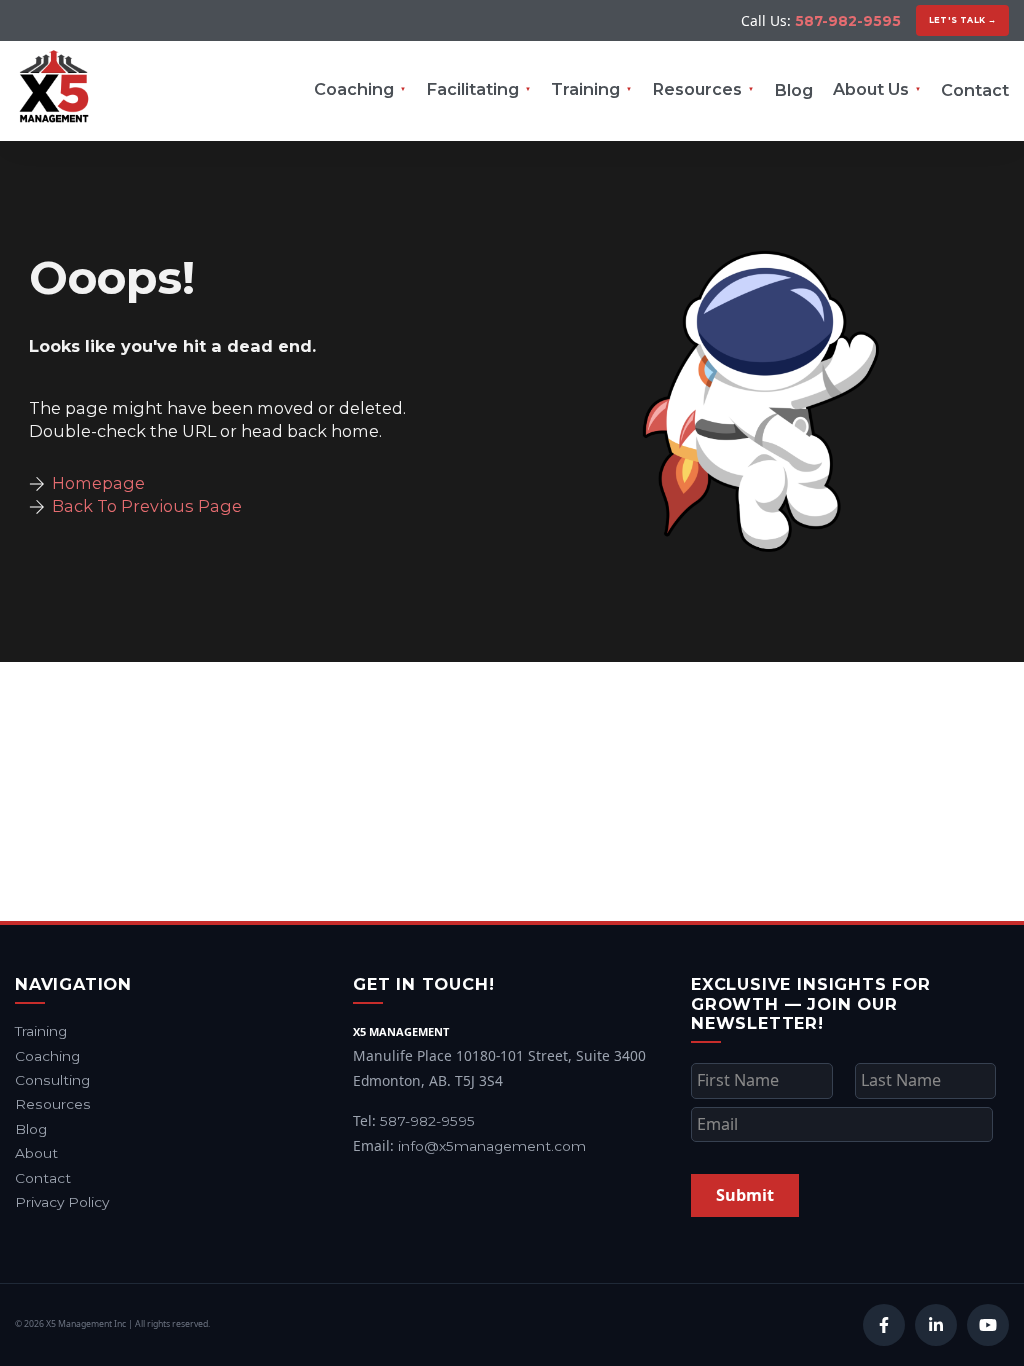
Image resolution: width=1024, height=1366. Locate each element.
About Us (871, 89)
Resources (697, 89)
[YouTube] (988, 1325)
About (36, 1153)
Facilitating (472, 89)
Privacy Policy (62, 1202)
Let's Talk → (963, 20)
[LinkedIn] (936, 1325)
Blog (793, 90)
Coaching (354, 89)
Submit (745, 1195)
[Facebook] (884, 1325)
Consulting (52, 1080)
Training (585, 89)
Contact (975, 90)
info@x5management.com (492, 1146)
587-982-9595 (848, 21)
